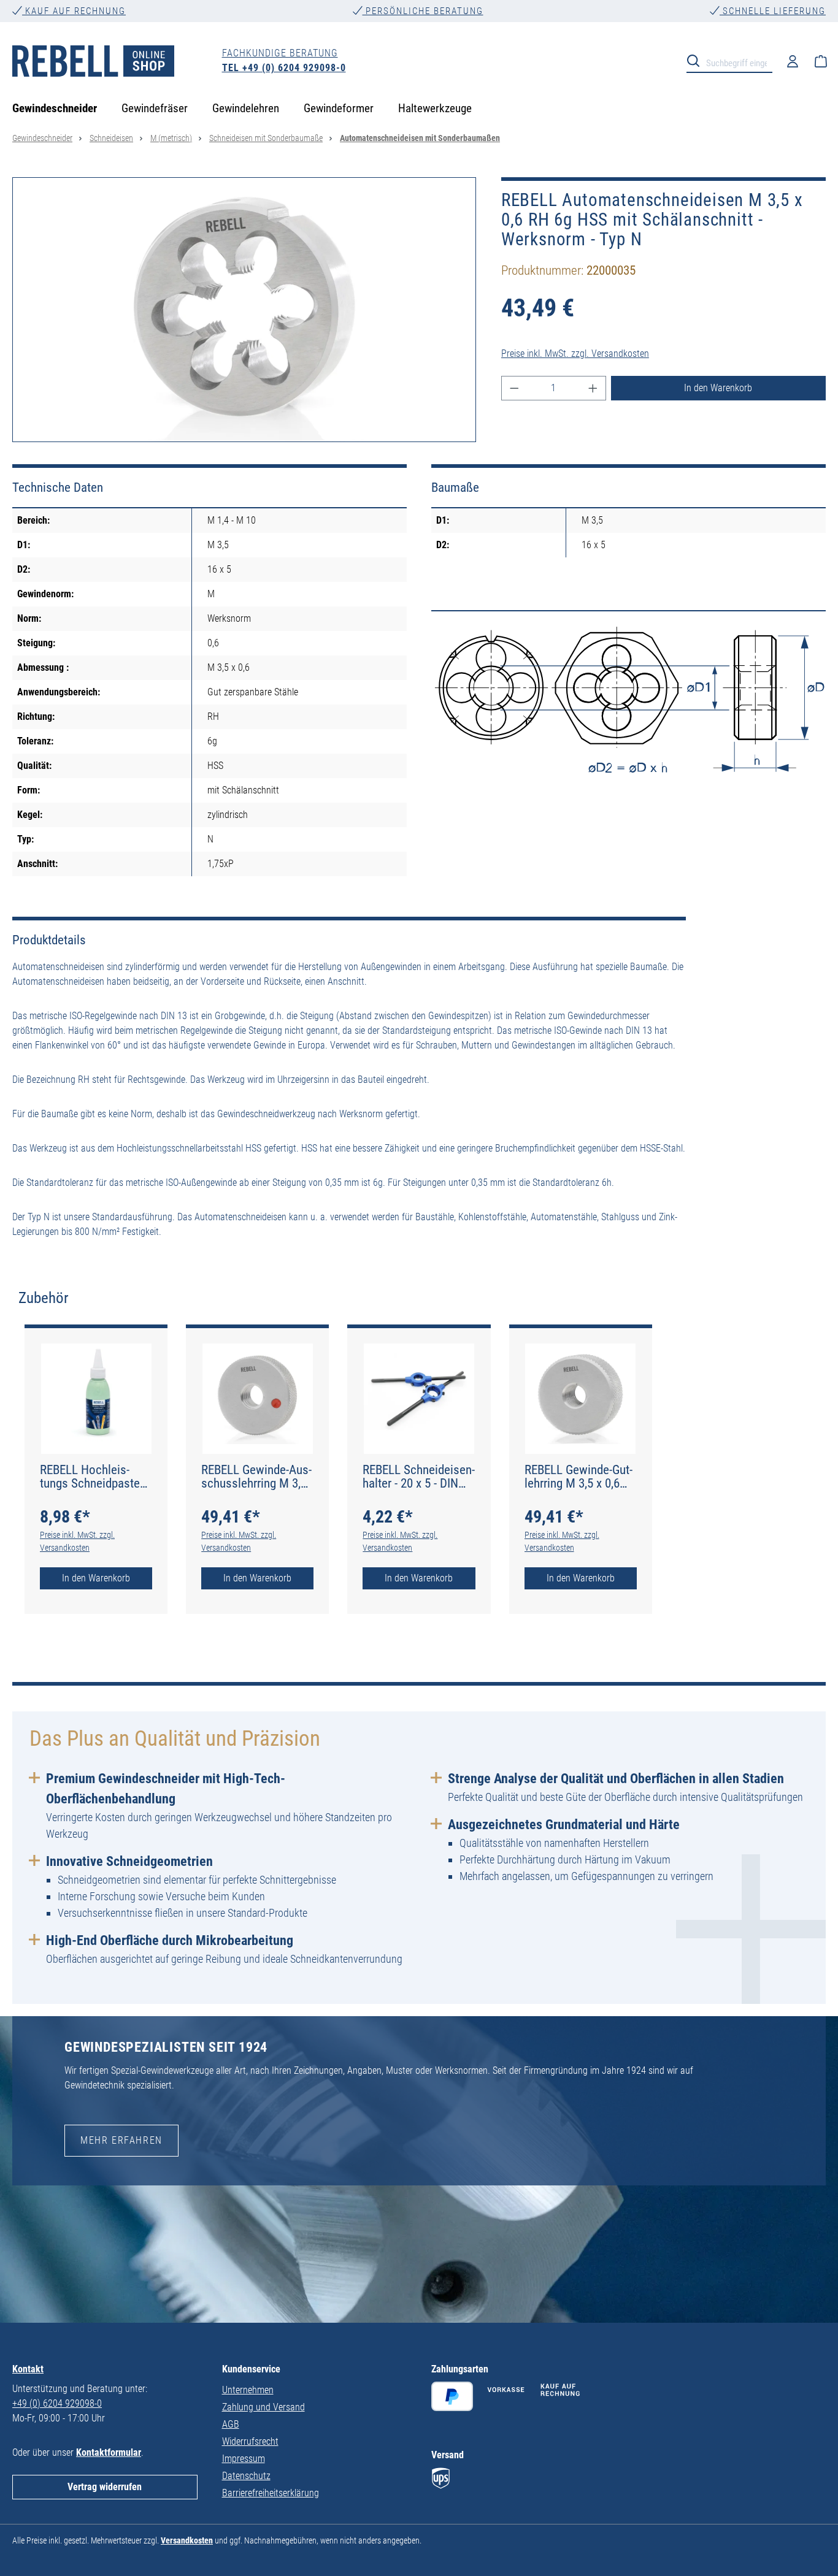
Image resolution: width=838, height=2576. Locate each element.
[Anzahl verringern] (514, 388)
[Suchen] (697, 60)
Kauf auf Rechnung (74, 11)
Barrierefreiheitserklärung (271, 2493)
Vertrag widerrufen (105, 2487)
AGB (231, 2424)
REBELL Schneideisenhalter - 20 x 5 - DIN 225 (419, 1477)
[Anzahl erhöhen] (593, 388)
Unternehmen (248, 2390)
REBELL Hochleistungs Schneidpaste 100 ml (90, 1477)
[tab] (44, 1298)
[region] (244, 310)
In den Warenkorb (718, 388)
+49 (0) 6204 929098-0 (57, 2403)
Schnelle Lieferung (773, 11)
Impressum (244, 2459)
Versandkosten (187, 2540)
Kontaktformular (109, 2452)
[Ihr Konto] (793, 61)
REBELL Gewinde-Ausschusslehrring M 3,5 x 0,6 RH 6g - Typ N (256, 1477)
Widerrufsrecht (250, 2441)
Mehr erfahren (121, 2140)
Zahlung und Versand (263, 2407)
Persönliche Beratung (423, 11)
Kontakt (28, 2369)
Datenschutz (246, 2476)
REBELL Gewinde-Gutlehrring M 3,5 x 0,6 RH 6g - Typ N (579, 1477)
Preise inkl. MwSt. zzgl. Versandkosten (575, 354)
